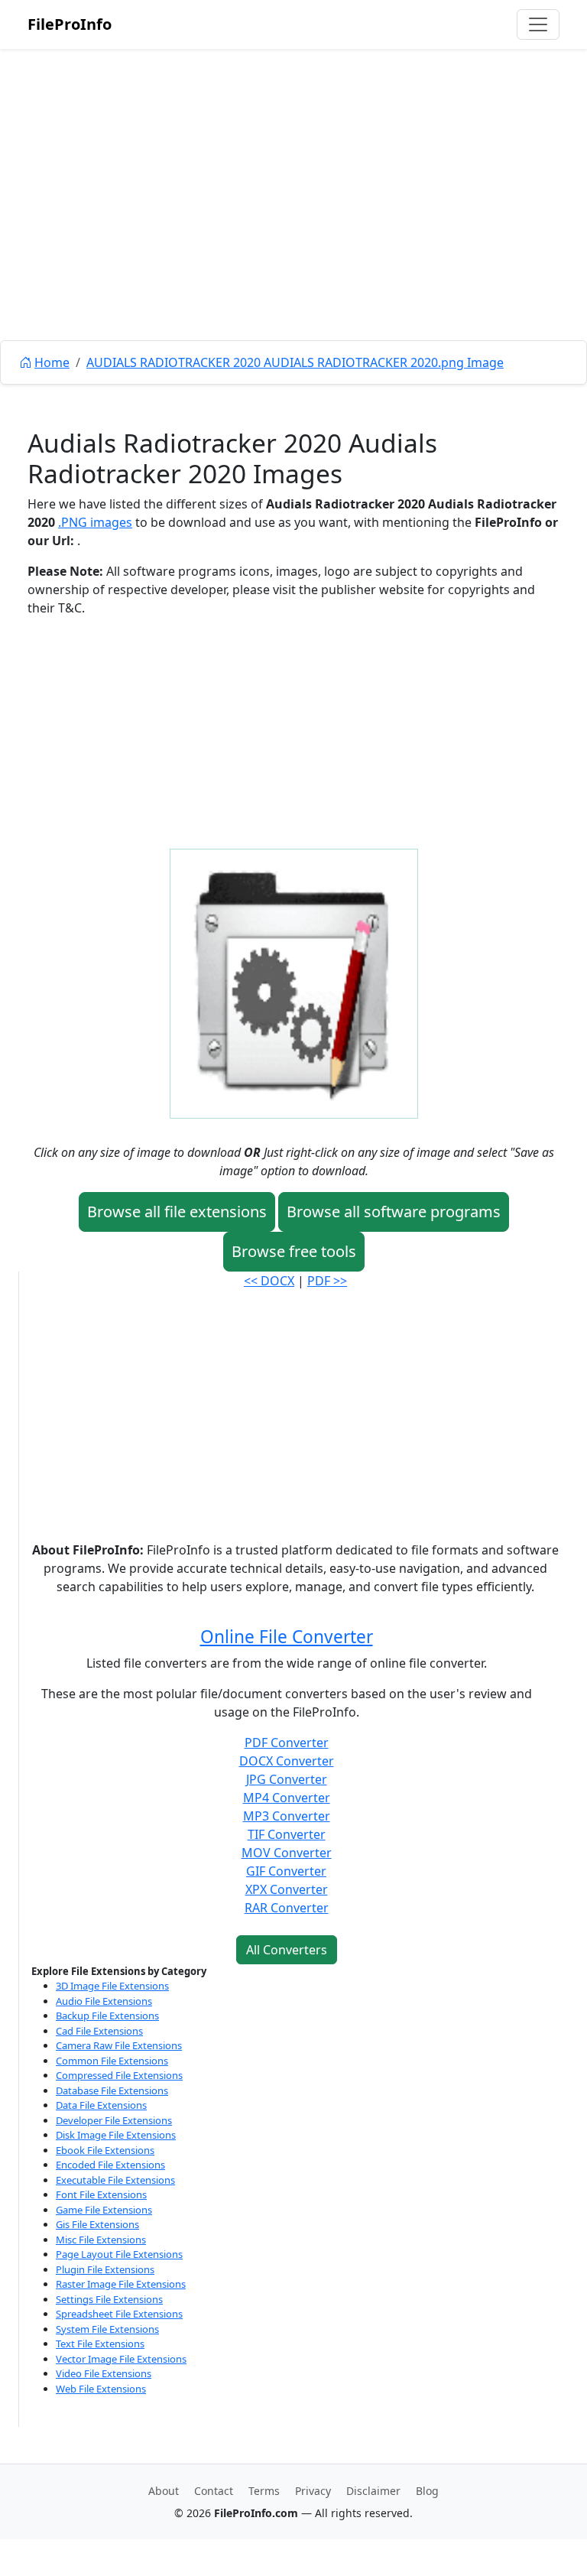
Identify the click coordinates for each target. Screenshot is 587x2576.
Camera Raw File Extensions (119, 2045)
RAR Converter (287, 1908)
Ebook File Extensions (105, 2150)
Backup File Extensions (107, 2016)
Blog (427, 2491)
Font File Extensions (101, 2194)
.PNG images (95, 522)
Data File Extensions (101, 2105)
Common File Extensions (112, 2061)
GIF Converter (286, 1871)
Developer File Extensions (114, 2120)
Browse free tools (294, 1251)
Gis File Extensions (97, 2224)
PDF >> (327, 1281)
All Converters (287, 1950)
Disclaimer (373, 2491)
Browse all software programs (394, 1212)
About (164, 2491)
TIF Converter (287, 1834)
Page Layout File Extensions (119, 2254)
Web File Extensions (101, 2389)
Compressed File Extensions (119, 2075)
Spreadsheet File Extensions (119, 2314)
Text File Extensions (100, 2344)
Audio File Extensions (104, 2001)
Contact (214, 2491)
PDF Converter (287, 1743)
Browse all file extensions (177, 1212)
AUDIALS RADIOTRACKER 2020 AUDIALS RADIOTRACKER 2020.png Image (295, 362)
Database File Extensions (112, 2090)
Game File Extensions (104, 2210)
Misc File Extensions (101, 2240)
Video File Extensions (104, 2373)
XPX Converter (287, 1889)
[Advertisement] (293, 229)
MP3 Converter (287, 1816)
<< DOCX (269, 1281)
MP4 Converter (287, 1798)
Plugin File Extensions (105, 2269)
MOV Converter (287, 1853)
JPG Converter (287, 1779)
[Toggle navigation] (538, 24)
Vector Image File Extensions (121, 2359)
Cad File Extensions (99, 2031)
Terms (264, 2491)
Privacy (313, 2491)
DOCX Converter (287, 1761)
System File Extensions (107, 2329)
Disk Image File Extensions (116, 2135)
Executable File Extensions (115, 2180)
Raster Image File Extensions (121, 2284)
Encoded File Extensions (110, 2165)
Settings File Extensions (109, 2299)
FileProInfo (70, 24)
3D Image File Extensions (112, 1986)
